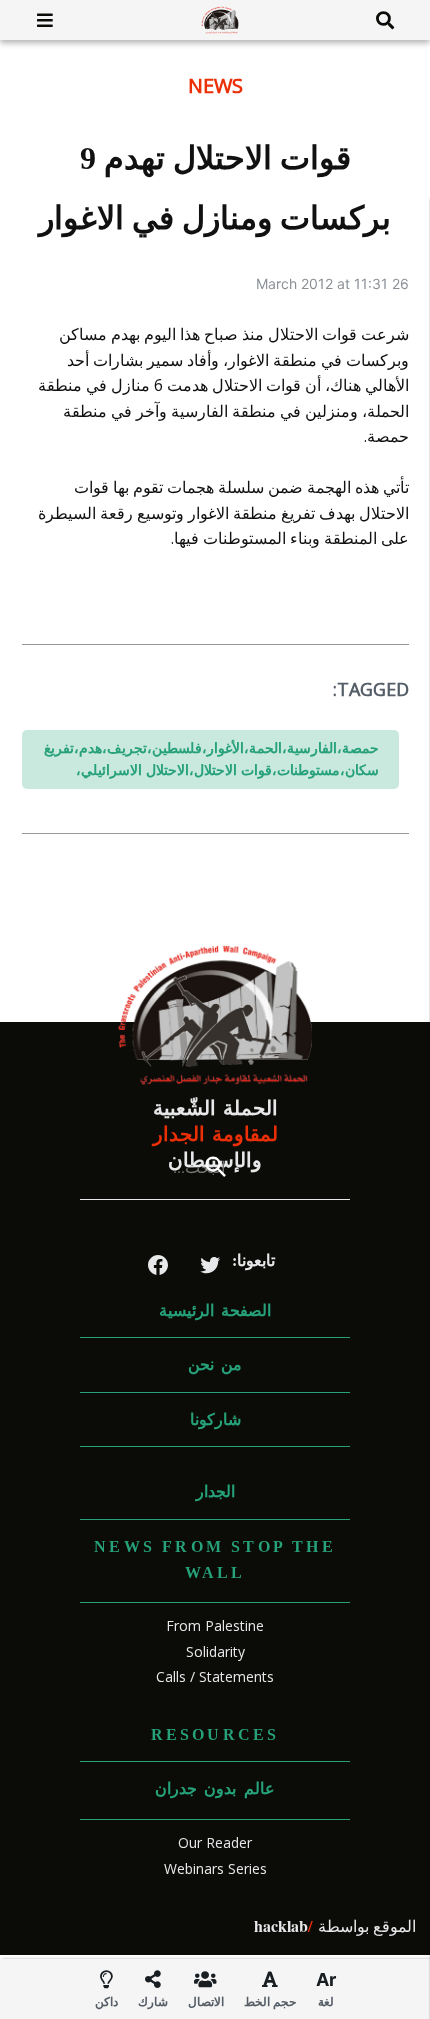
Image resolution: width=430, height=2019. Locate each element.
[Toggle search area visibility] (392, 20)
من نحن (215, 1364)
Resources (215, 1734)
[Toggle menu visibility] (37, 20)
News (215, 85)
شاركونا (215, 1419)
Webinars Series (215, 1868)
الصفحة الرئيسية (215, 1310)
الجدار (215, 1491)
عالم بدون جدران (214, 1788)
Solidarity (215, 1651)
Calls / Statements (215, 1676)
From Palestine (215, 1625)
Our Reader (215, 1842)
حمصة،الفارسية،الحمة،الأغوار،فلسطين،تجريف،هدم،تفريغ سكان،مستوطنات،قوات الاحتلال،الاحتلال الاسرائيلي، (211, 758)
